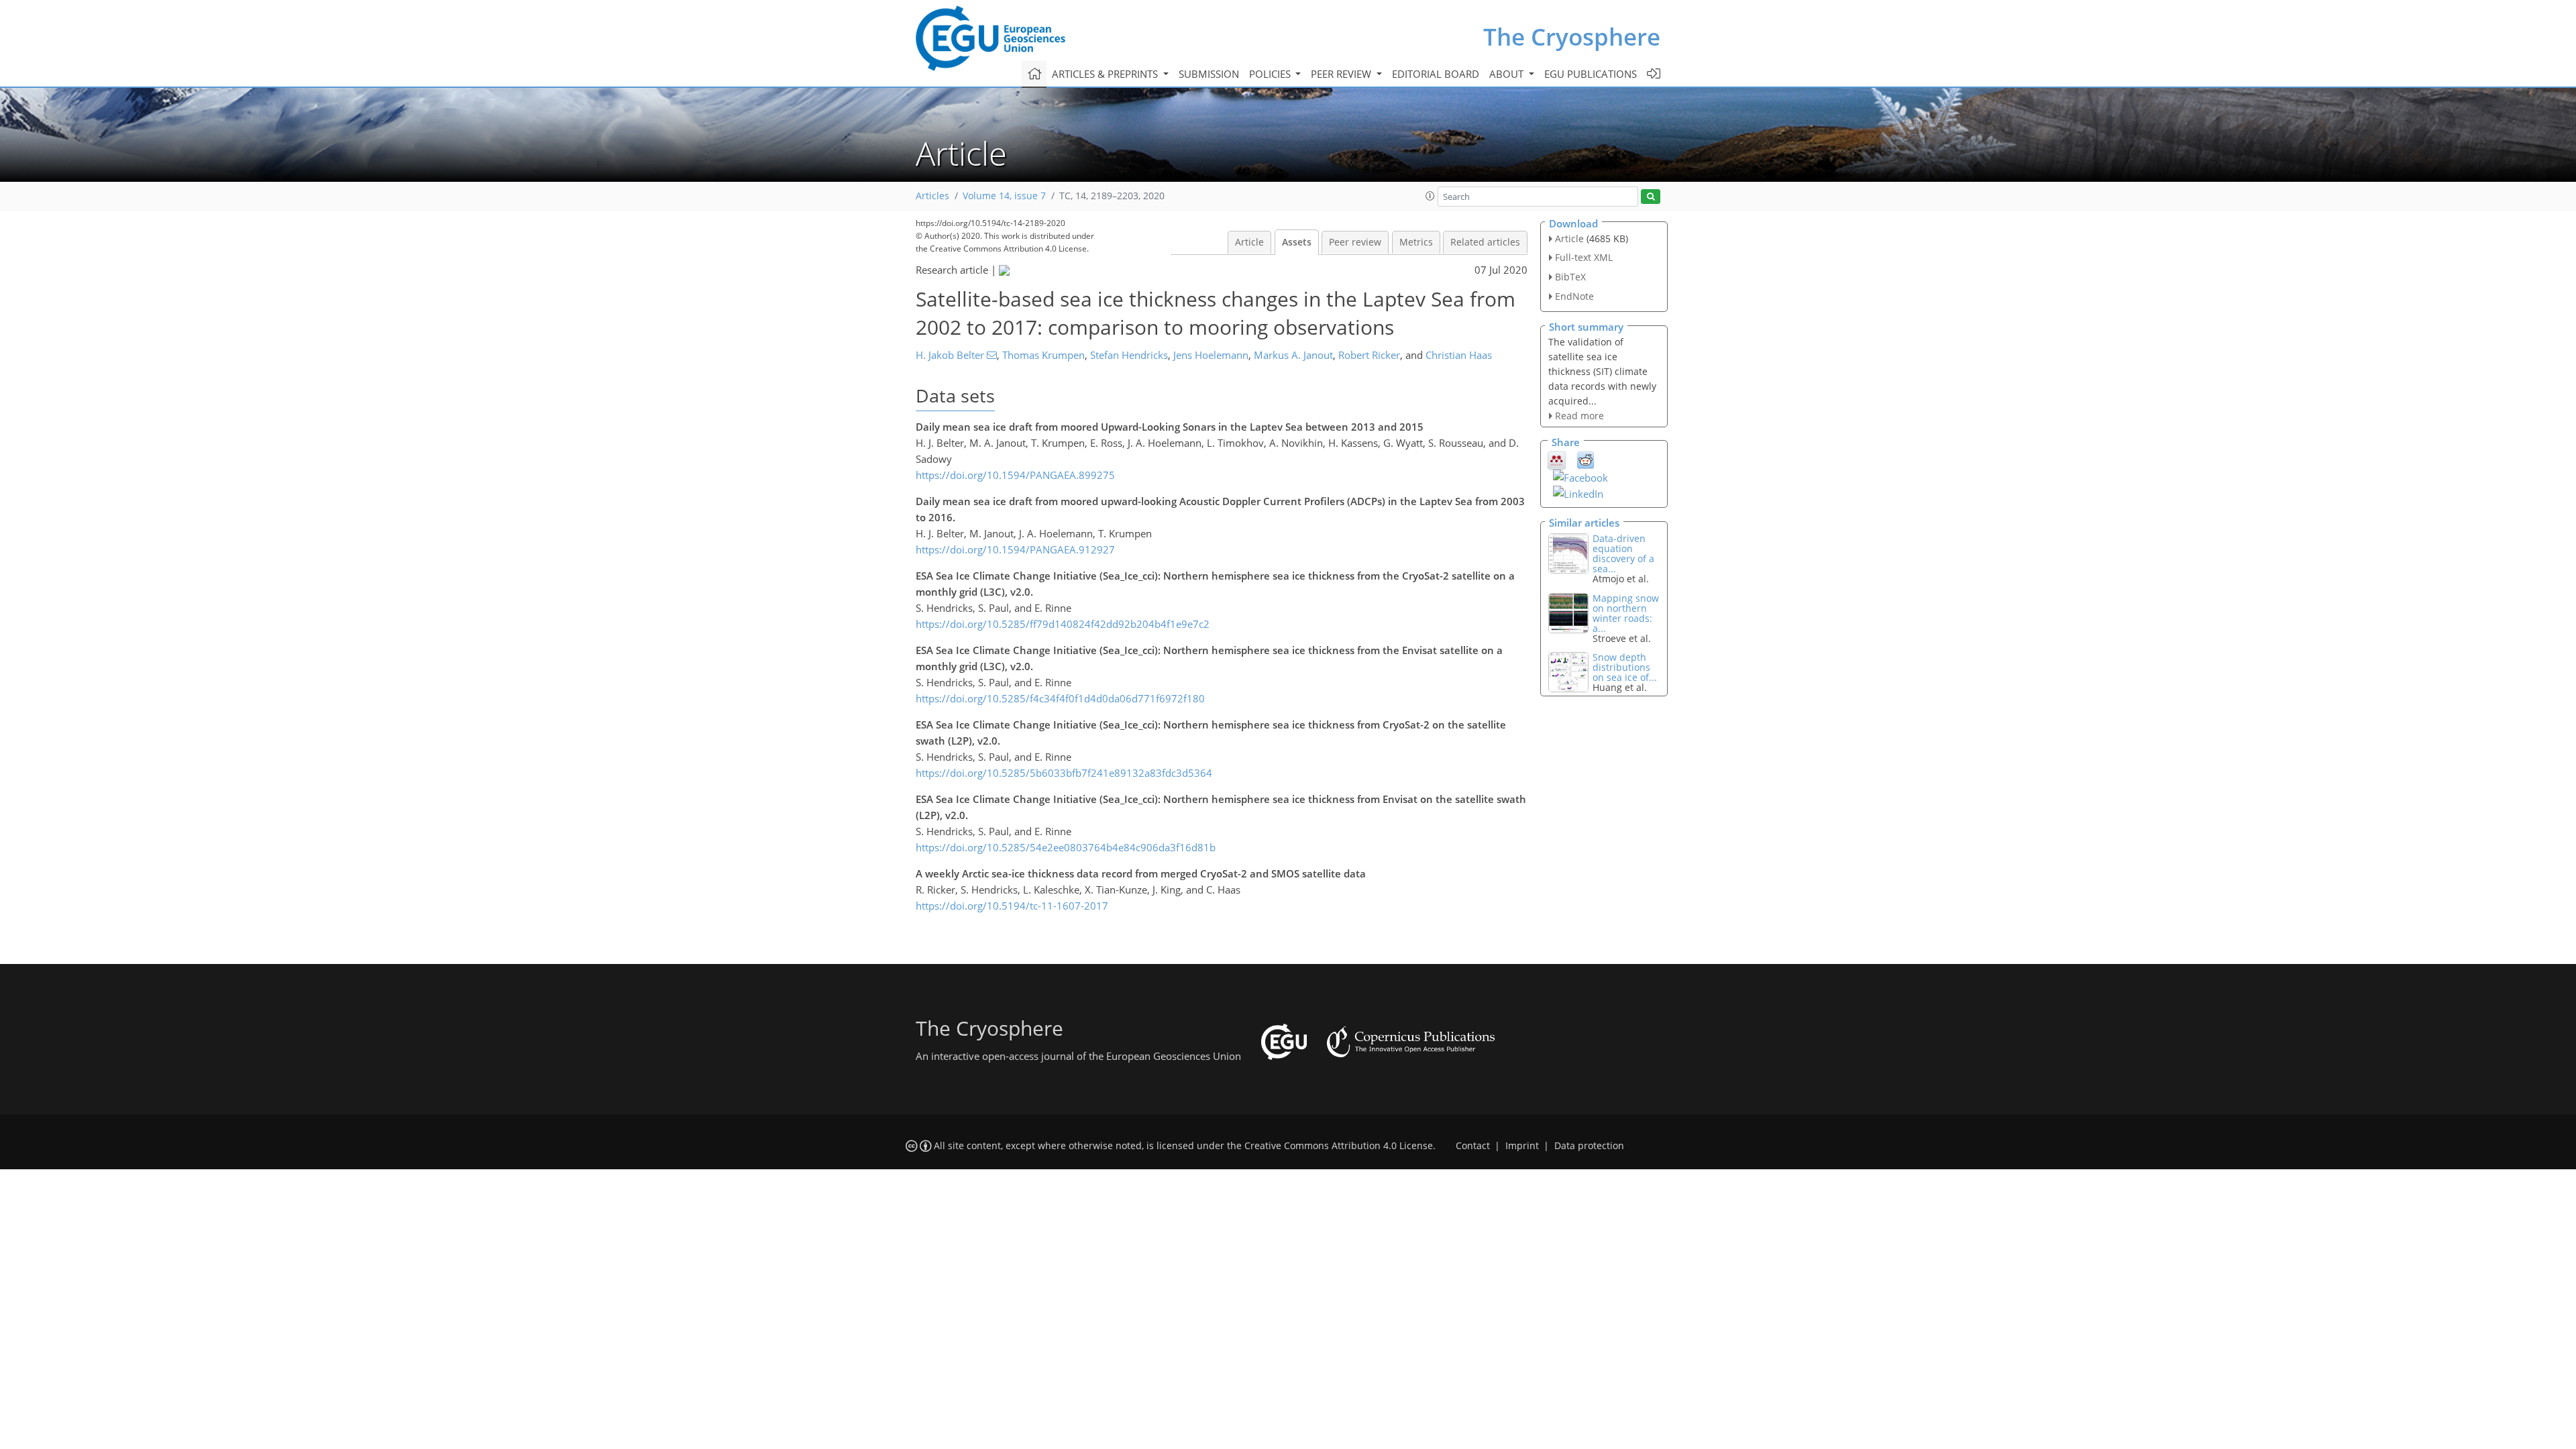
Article (1249, 242)
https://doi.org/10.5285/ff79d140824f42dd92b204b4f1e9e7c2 (1063, 624)
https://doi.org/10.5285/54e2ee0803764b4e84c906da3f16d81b (1066, 847)
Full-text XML (1584, 257)
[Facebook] (1580, 476)
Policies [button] (1271, 74)
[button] (1430, 196)
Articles (932, 196)
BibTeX (1570, 277)
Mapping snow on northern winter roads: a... (1626, 613)
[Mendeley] (1557, 460)
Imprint (1522, 1146)
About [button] (1508, 74)
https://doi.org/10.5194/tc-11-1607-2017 (1012, 906)
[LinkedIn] (1578, 492)
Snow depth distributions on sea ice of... (1625, 667)
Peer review (1355, 242)
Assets (1297, 242)
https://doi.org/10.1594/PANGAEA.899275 (1015, 475)
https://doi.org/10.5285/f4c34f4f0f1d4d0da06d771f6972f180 (1060, 698)
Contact (1473, 1146)
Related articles (1485, 242)
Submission (1209, 74)
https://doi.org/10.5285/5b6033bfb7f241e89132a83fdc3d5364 (1064, 773)
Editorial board (1436, 74)
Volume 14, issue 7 (1004, 196)
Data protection (1589, 1146)
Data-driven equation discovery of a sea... (1623, 553)
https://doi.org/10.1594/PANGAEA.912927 (1015, 549)
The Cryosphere (1572, 37)
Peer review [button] (1342, 74)
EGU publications (1591, 74)
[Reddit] (1586, 460)
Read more (1579, 416)
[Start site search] (1651, 197)
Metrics (1416, 242)
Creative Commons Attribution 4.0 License (1339, 1146)
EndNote (1574, 296)
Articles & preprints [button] (1106, 74)
